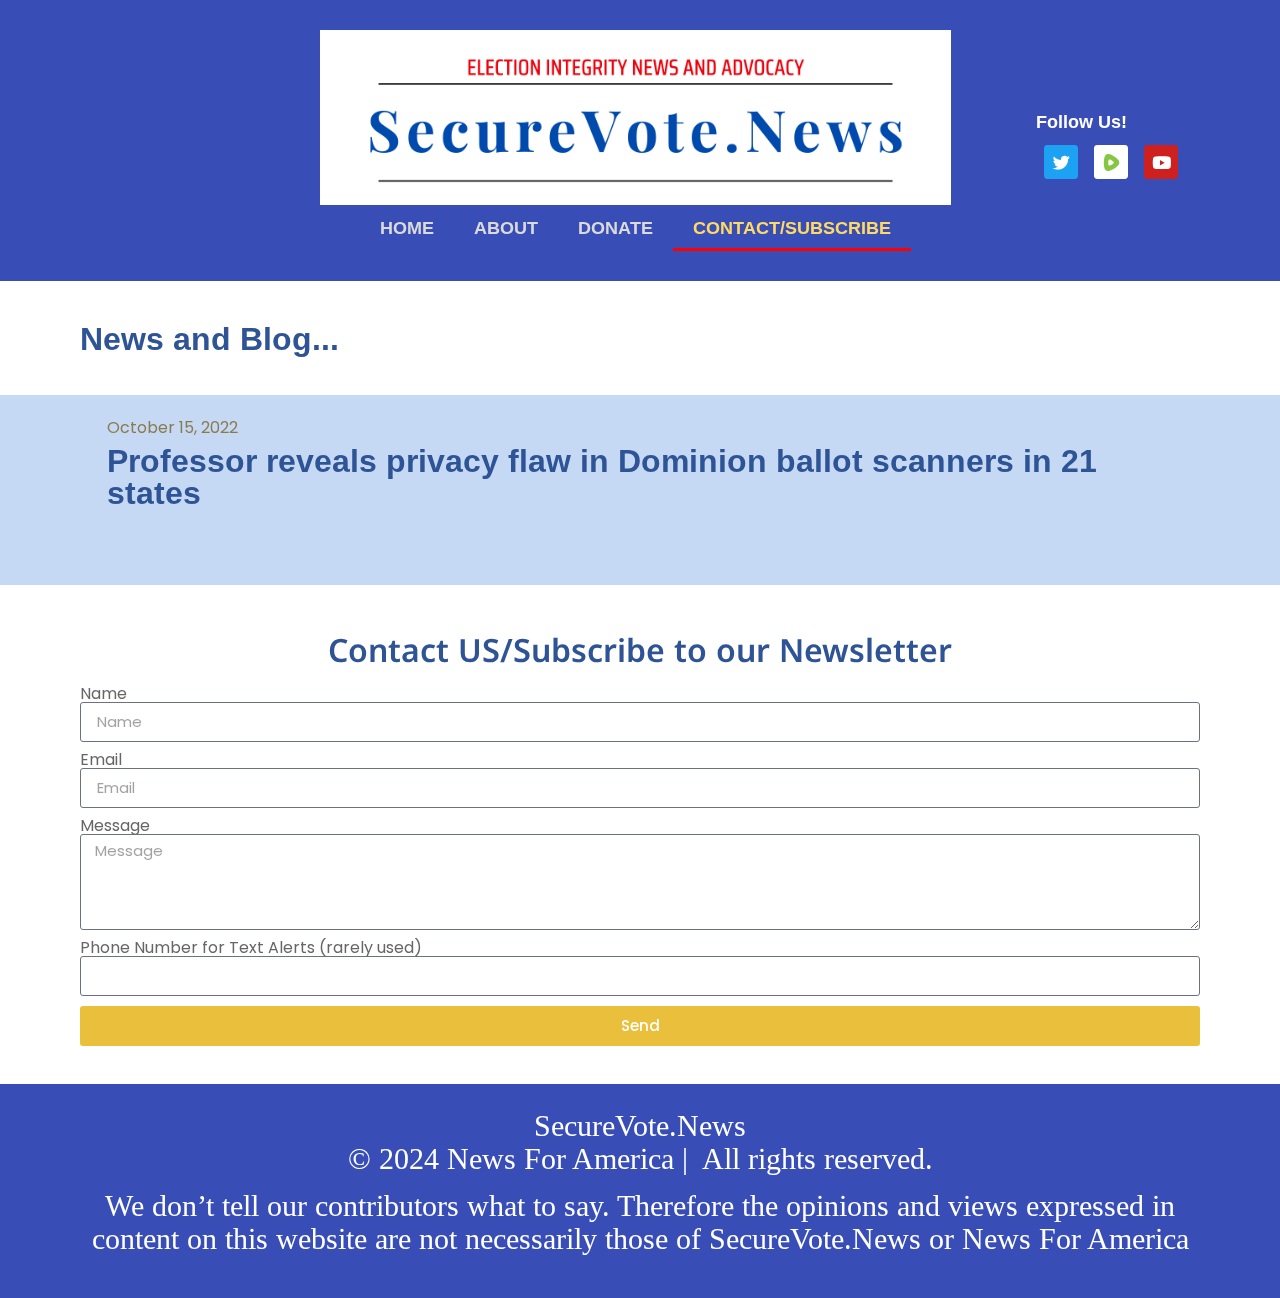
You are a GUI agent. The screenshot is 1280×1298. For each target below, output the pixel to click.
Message (115, 826)
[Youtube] (1161, 162)
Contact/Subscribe (792, 228)
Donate (615, 228)
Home (407, 228)
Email (101, 760)
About (506, 228)
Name (103, 694)
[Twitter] (1061, 162)
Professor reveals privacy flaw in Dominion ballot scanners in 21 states (602, 477)
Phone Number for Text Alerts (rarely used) (251, 948)
